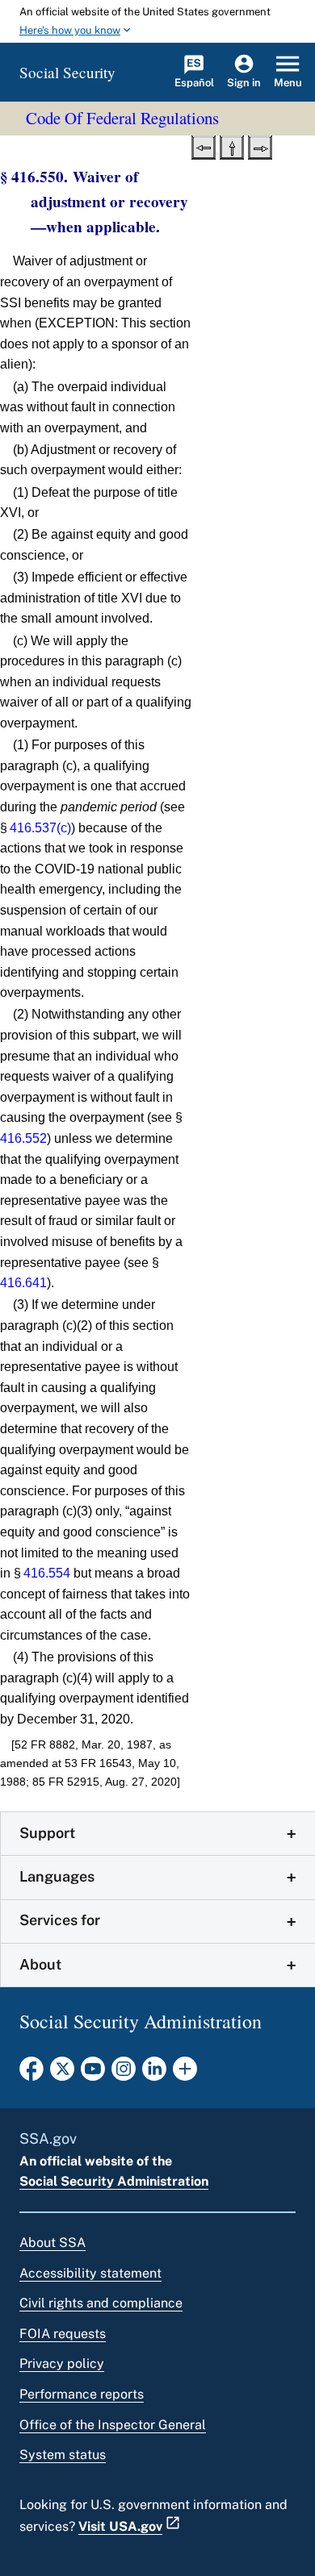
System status (63, 2455)
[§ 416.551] (260, 146)
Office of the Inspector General (113, 2425)
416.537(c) (40, 828)
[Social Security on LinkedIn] (154, 2074)
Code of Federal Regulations (122, 118)
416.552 (23, 1138)
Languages (57, 1876)
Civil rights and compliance (101, 2303)
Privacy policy (62, 2363)
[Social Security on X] (62, 2074)
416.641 (23, 1283)
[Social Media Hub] (185, 2074)
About (40, 1964)
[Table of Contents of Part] (232, 146)
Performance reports (82, 2394)
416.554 (47, 1573)
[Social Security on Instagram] (124, 2074)
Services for (60, 1920)
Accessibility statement (90, 2273)
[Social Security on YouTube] (93, 2074)
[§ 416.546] (204, 146)
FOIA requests (63, 2334)
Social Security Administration (114, 2181)
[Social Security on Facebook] (31, 2074)
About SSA (52, 2243)
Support (47, 1833)
